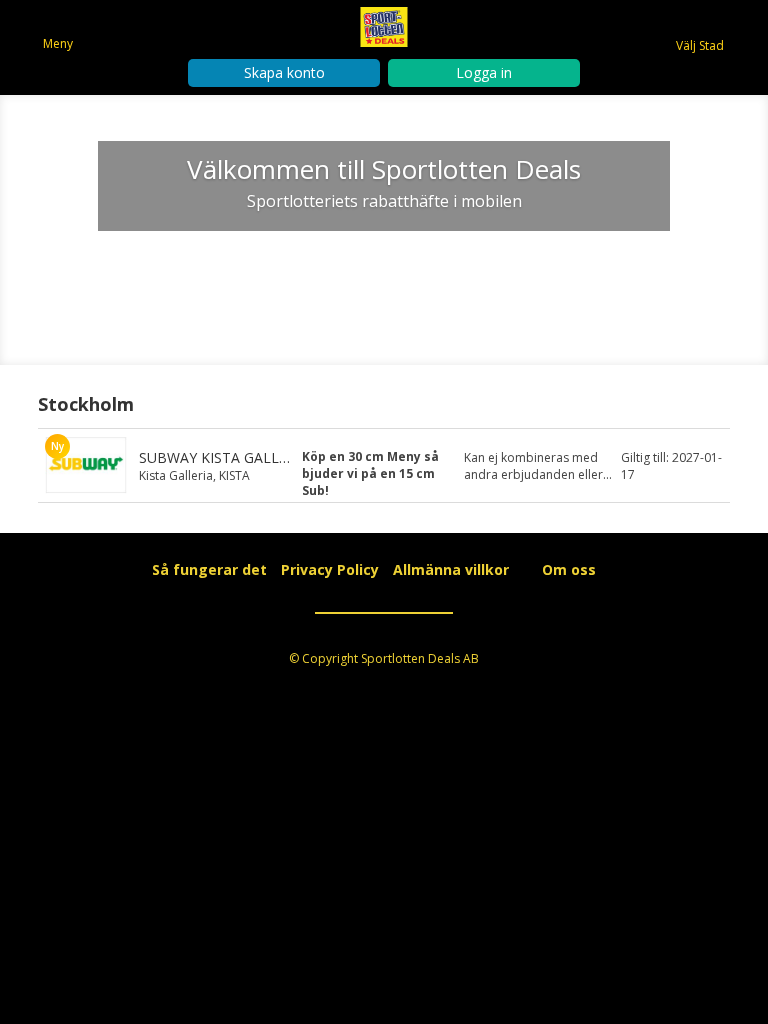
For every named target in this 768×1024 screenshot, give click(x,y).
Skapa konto (284, 72)
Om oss (569, 569)
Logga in (484, 72)
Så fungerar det (384, 274)
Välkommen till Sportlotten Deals (384, 169)
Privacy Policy (330, 569)
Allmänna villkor (451, 569)
